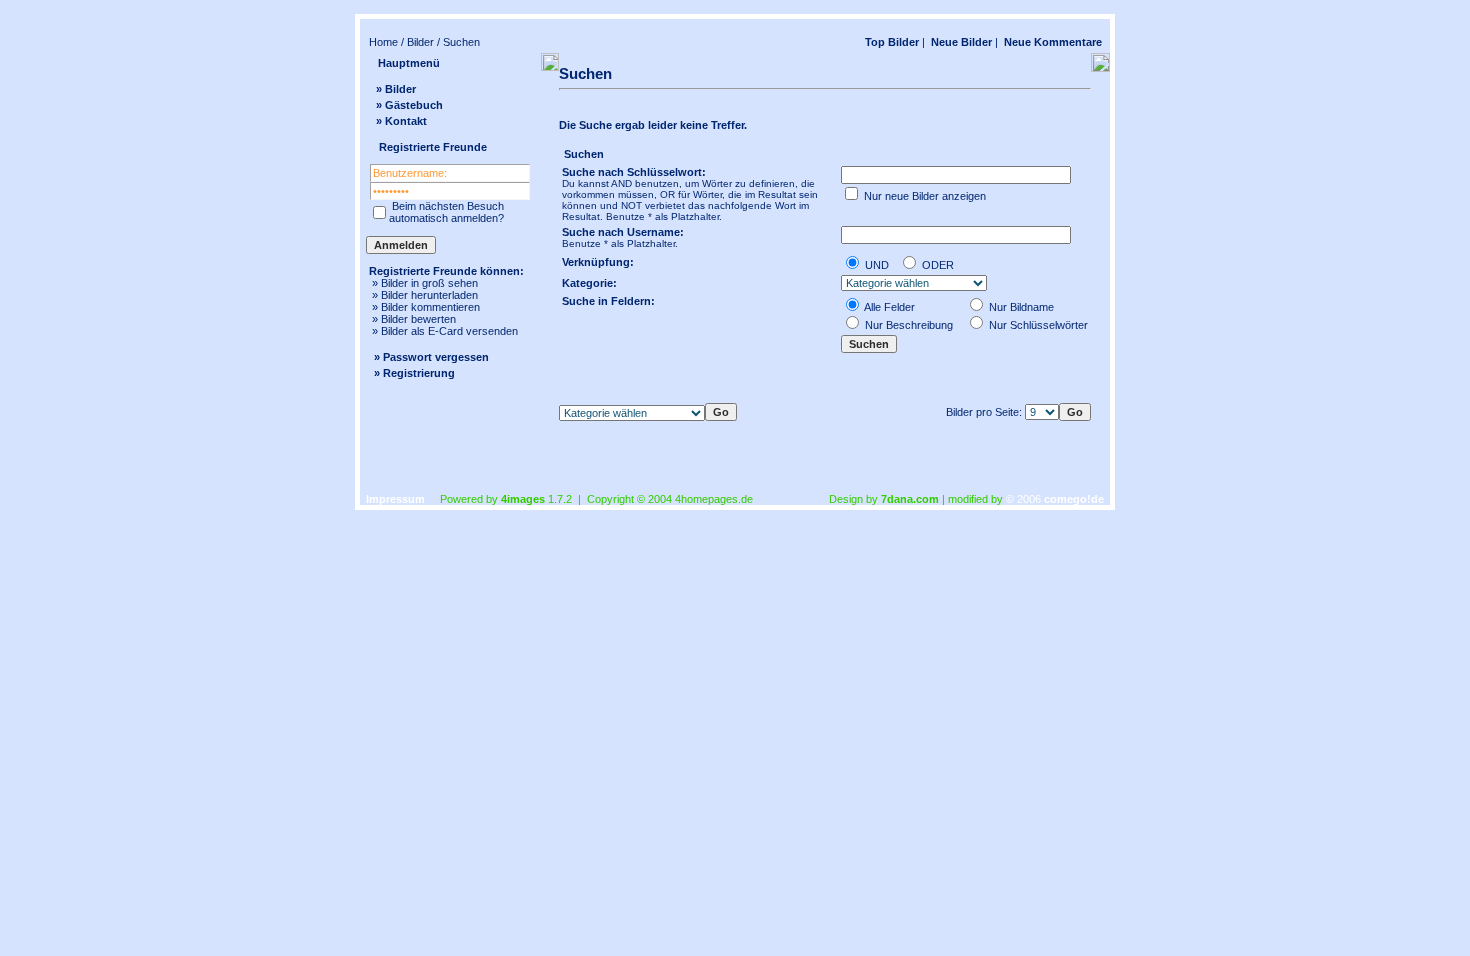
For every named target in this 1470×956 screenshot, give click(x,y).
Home (383, 42)
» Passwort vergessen (431, 357)
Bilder (420, 42)
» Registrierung (414, 373)
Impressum (395, 499)
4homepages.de (714, 499)
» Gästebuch (409, 105)
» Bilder (396, 89)
